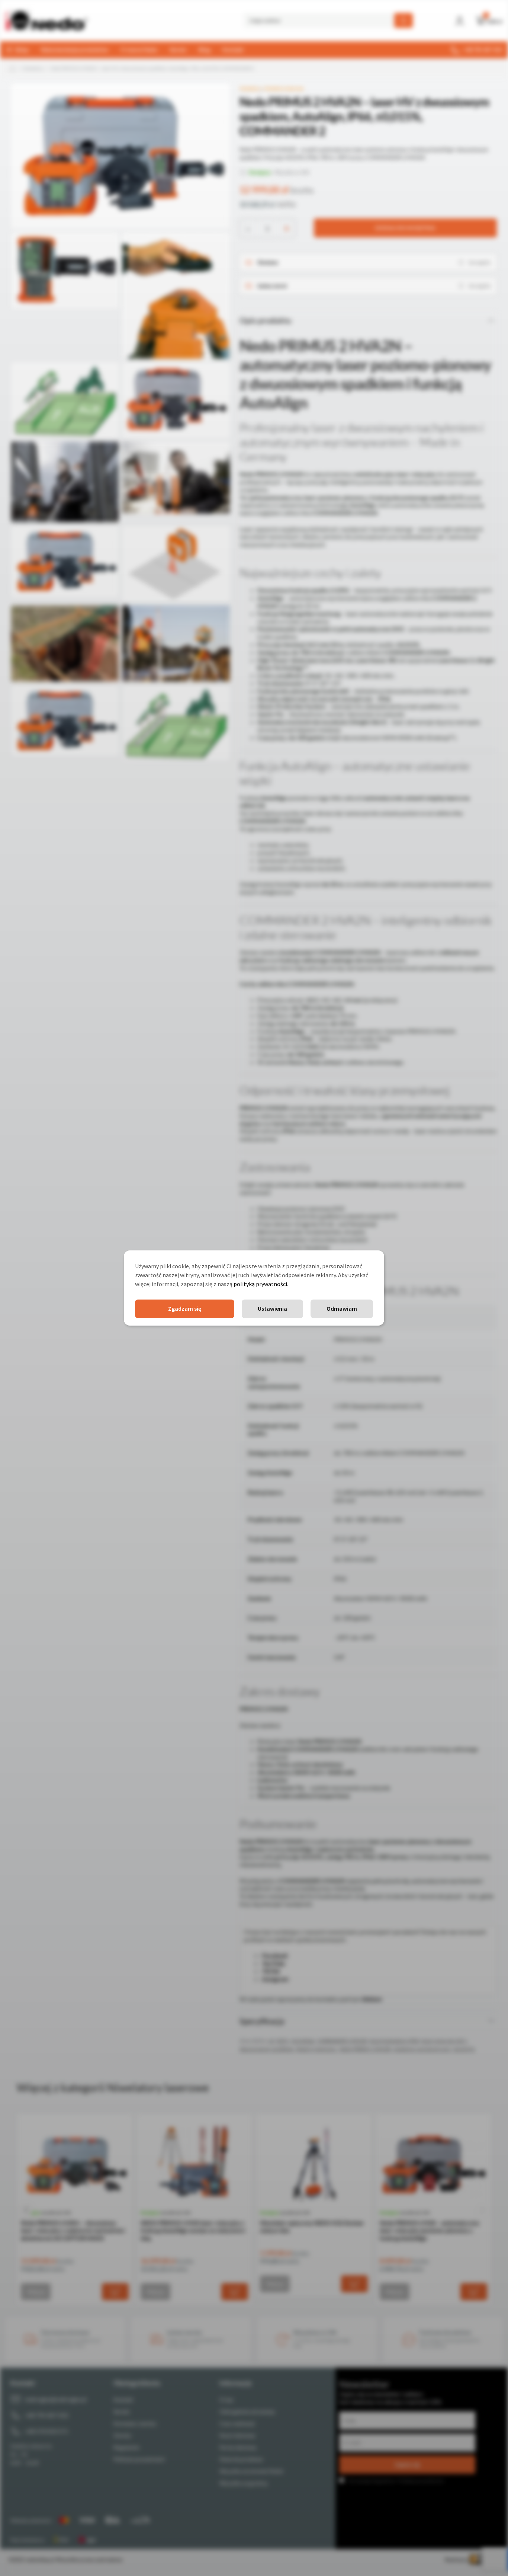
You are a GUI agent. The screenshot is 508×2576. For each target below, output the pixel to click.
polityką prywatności (260, 1284)
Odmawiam (342, 1308)
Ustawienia (272, 1308)
